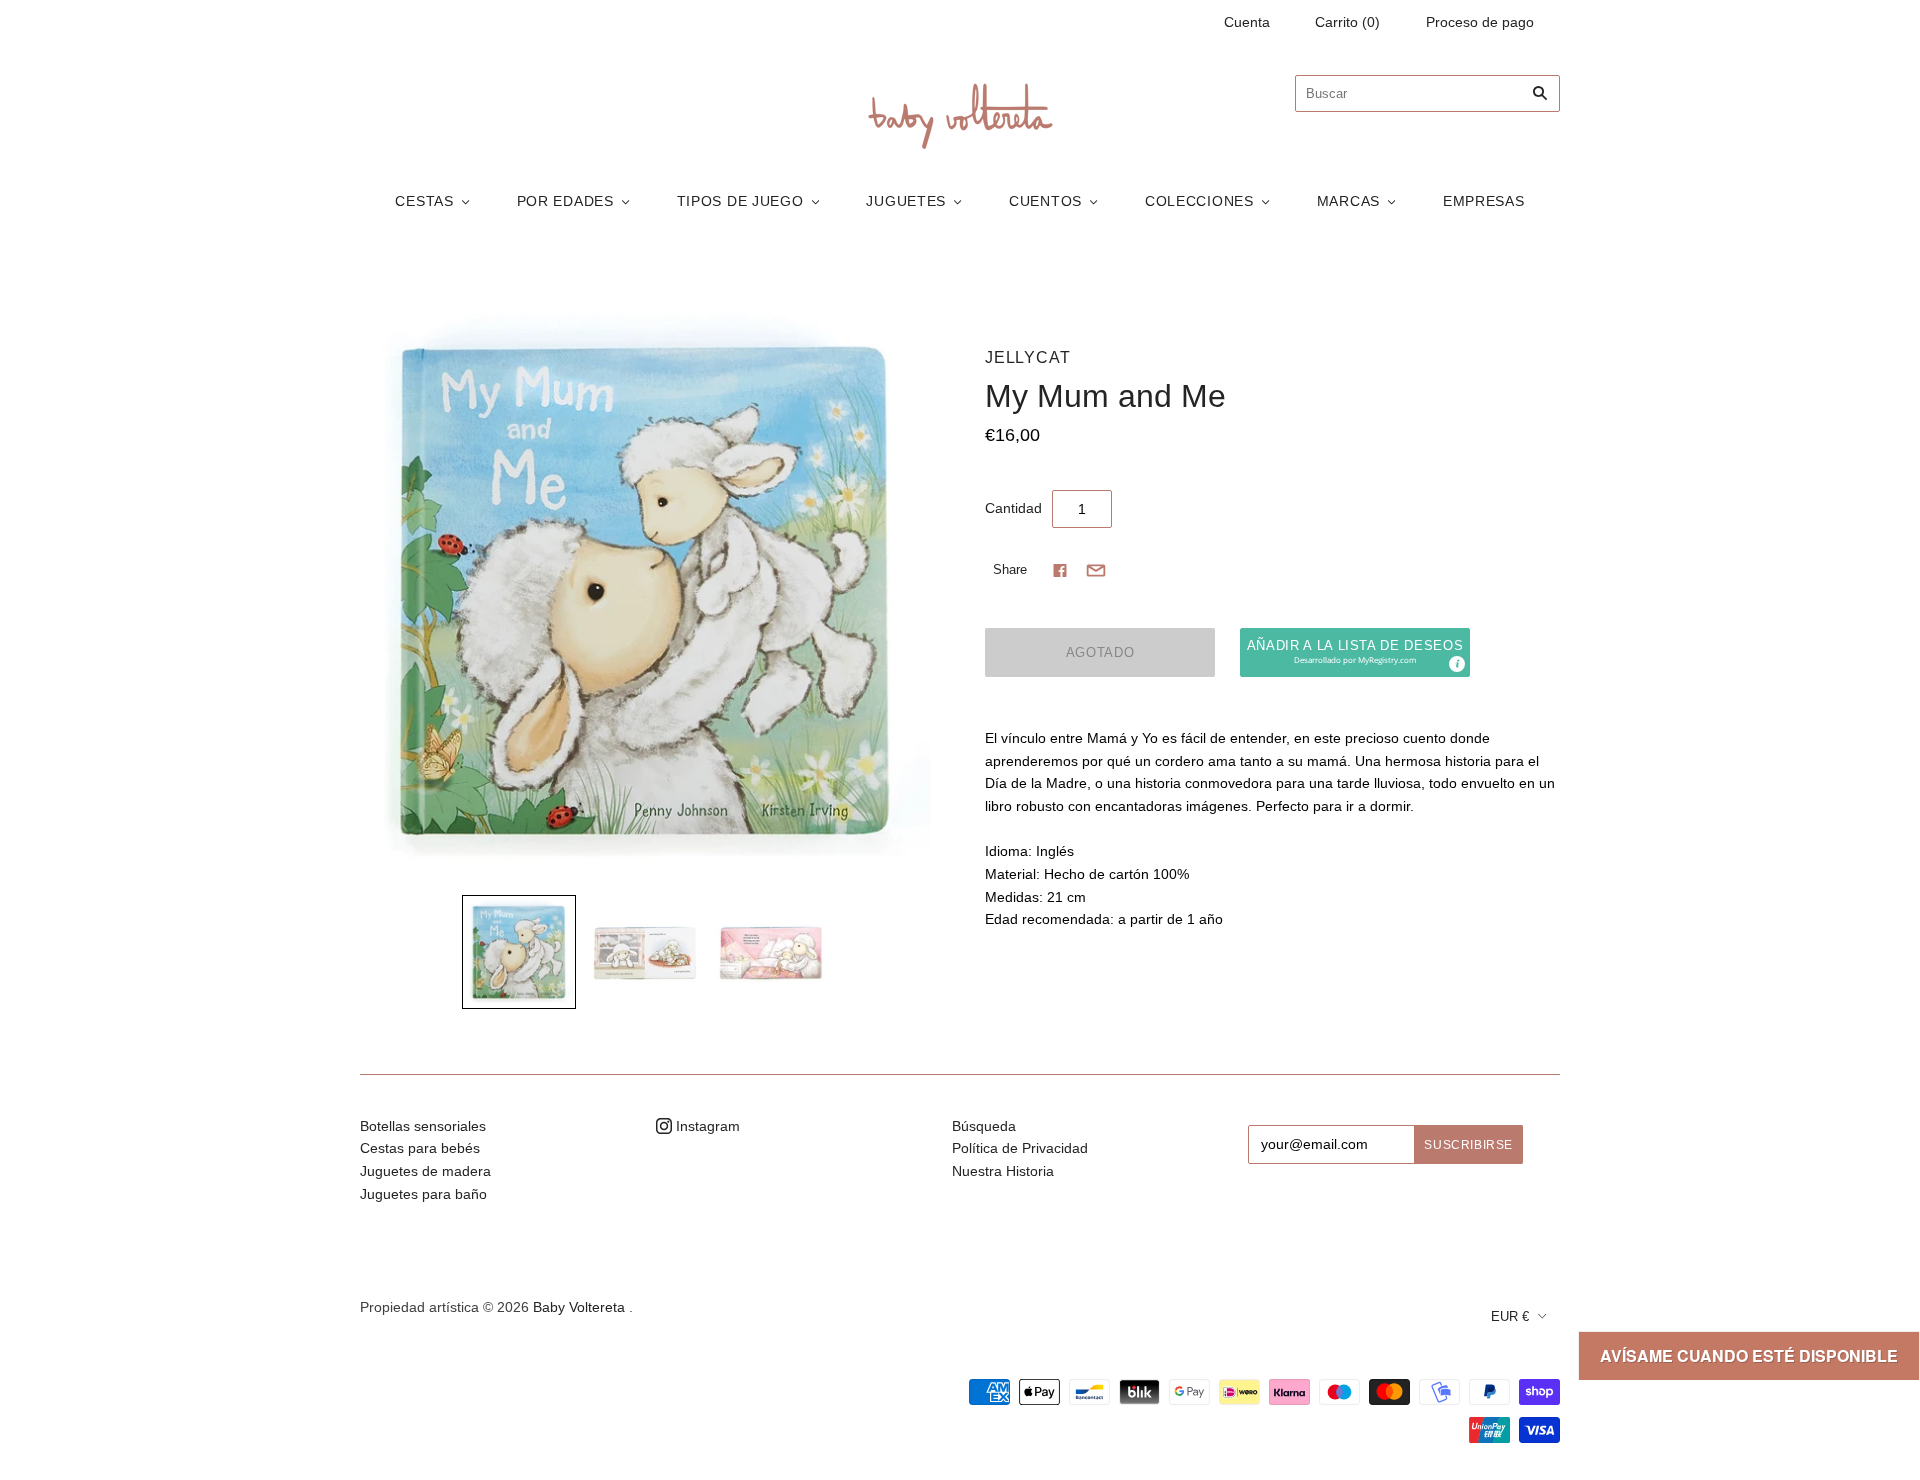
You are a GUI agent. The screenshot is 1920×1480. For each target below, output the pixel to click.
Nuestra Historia (1003, 1171)
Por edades (565, 201)
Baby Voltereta (579, 1307)
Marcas (1348, 201)
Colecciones (1199, 201)
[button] (1355, 652)
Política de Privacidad (1020, 1148)
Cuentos (1045, 201)
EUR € (1510, 1316)
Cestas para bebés (420, 1148)
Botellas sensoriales (423, 1126)
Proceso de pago (1480, 22)
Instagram (706, 1126)
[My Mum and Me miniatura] (519, 952)
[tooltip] (1456, 663)
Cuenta (1247, 22)
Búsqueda (984, 1126)
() (1347, 22)
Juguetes (906, 201)
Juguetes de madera (425, 1171)
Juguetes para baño (423, 1194)
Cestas (424, 201)
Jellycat (1027, 357)
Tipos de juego (740, 201)
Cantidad (1013, 508)
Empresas (1484, 201)
